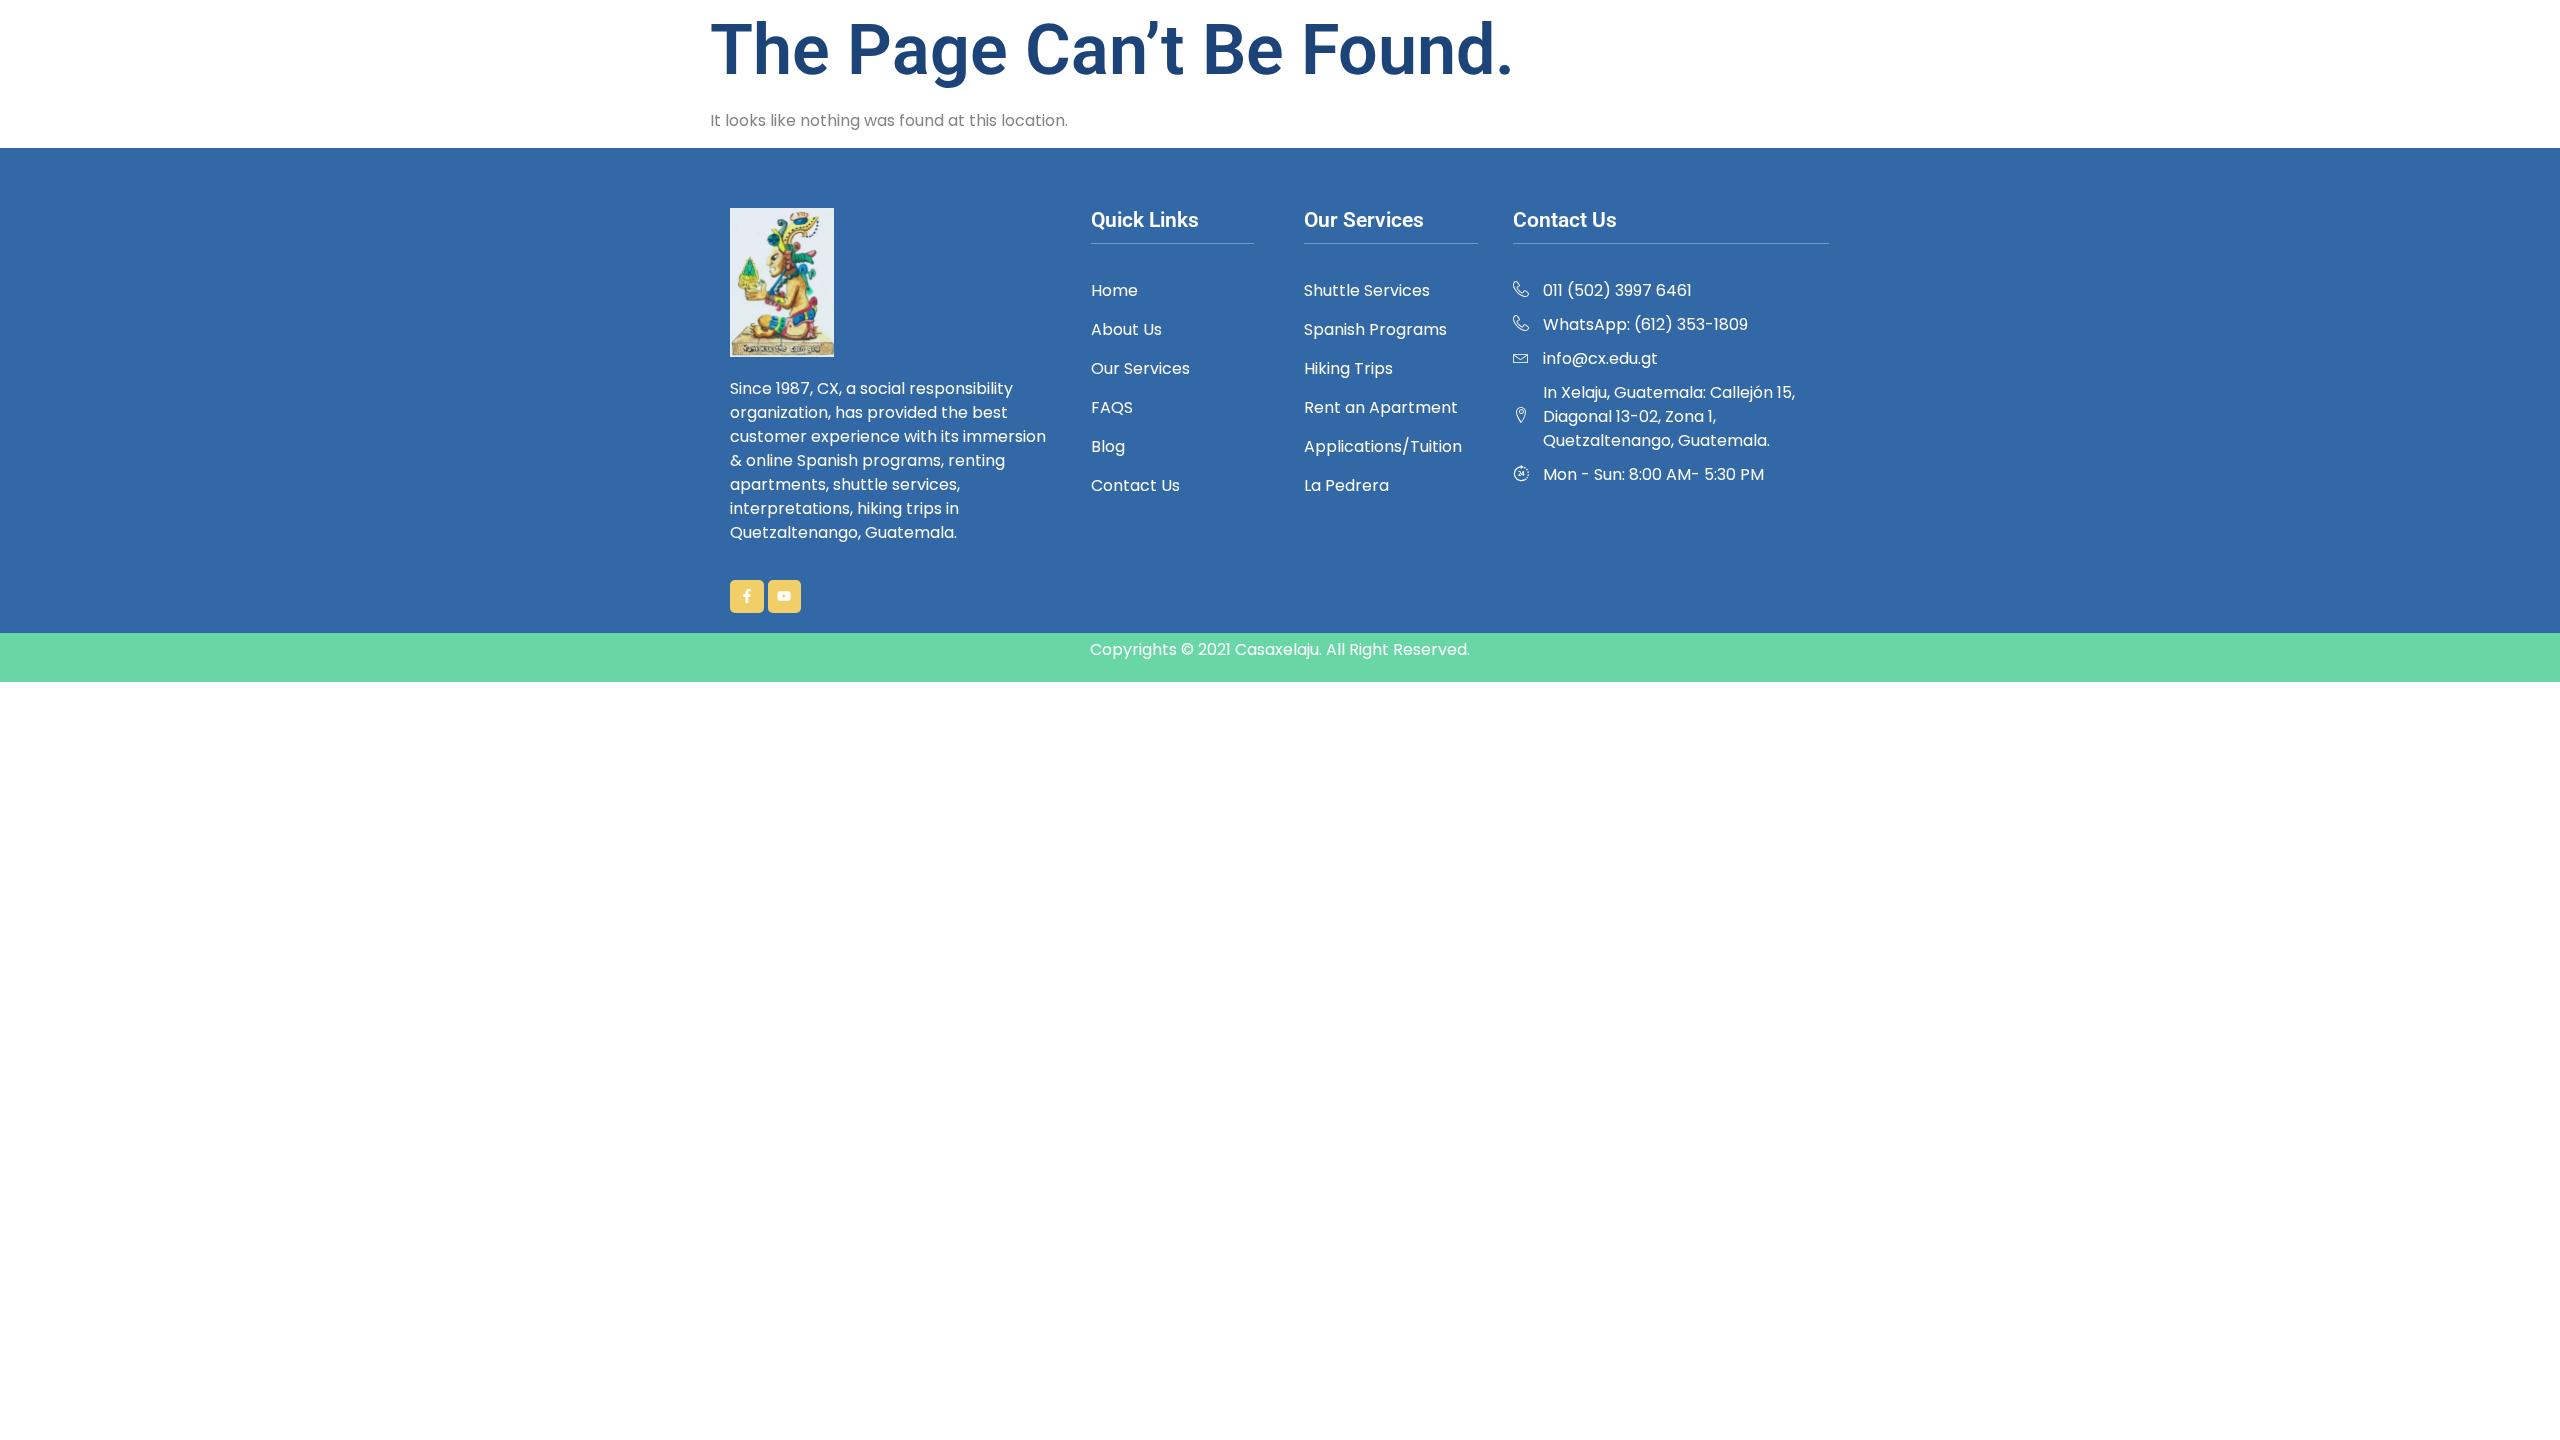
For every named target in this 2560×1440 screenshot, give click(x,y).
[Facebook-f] (747, 597)
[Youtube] (785, 597)
